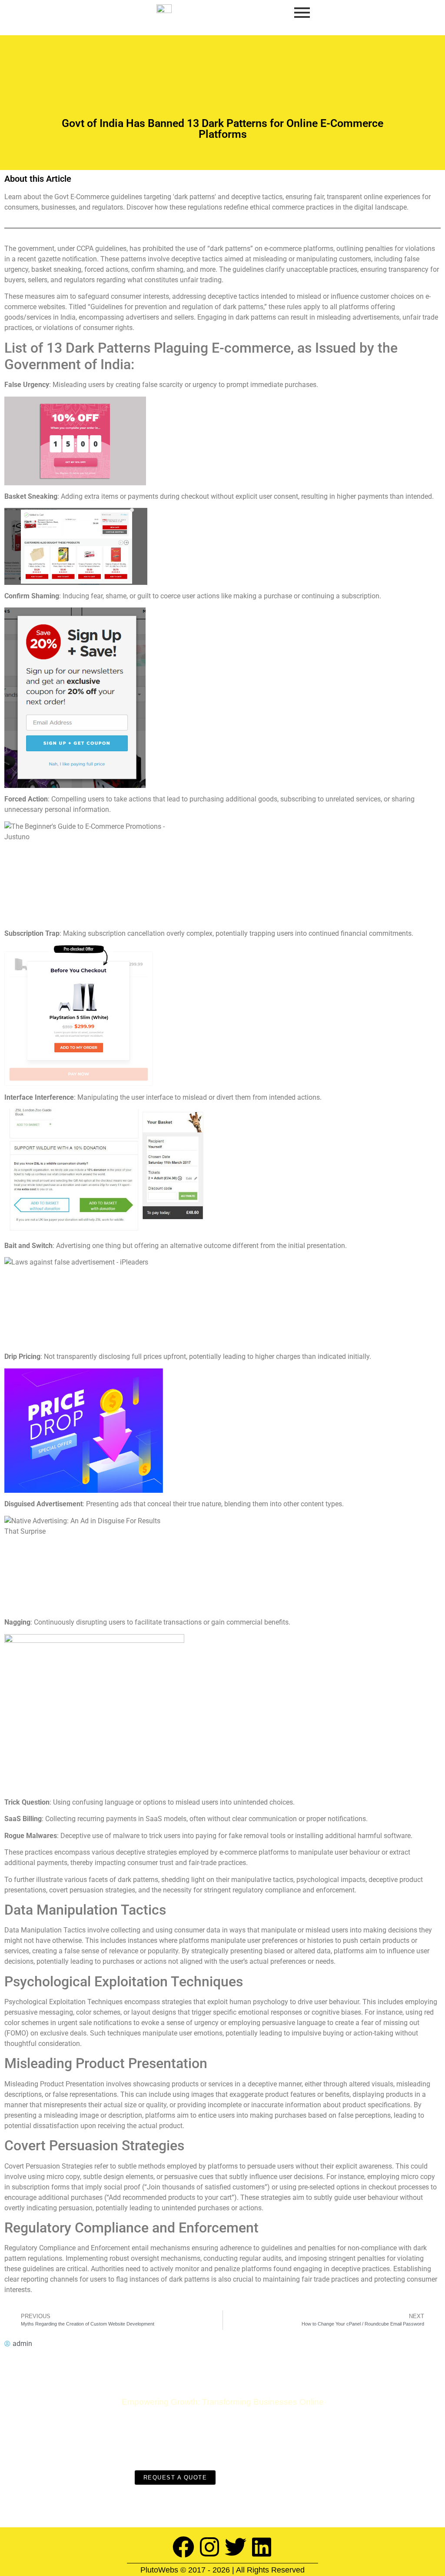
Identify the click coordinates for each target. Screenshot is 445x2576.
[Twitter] (236, 2547)
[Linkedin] (262, 2547)
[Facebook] (183, 2547)
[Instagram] (209, 2547)
